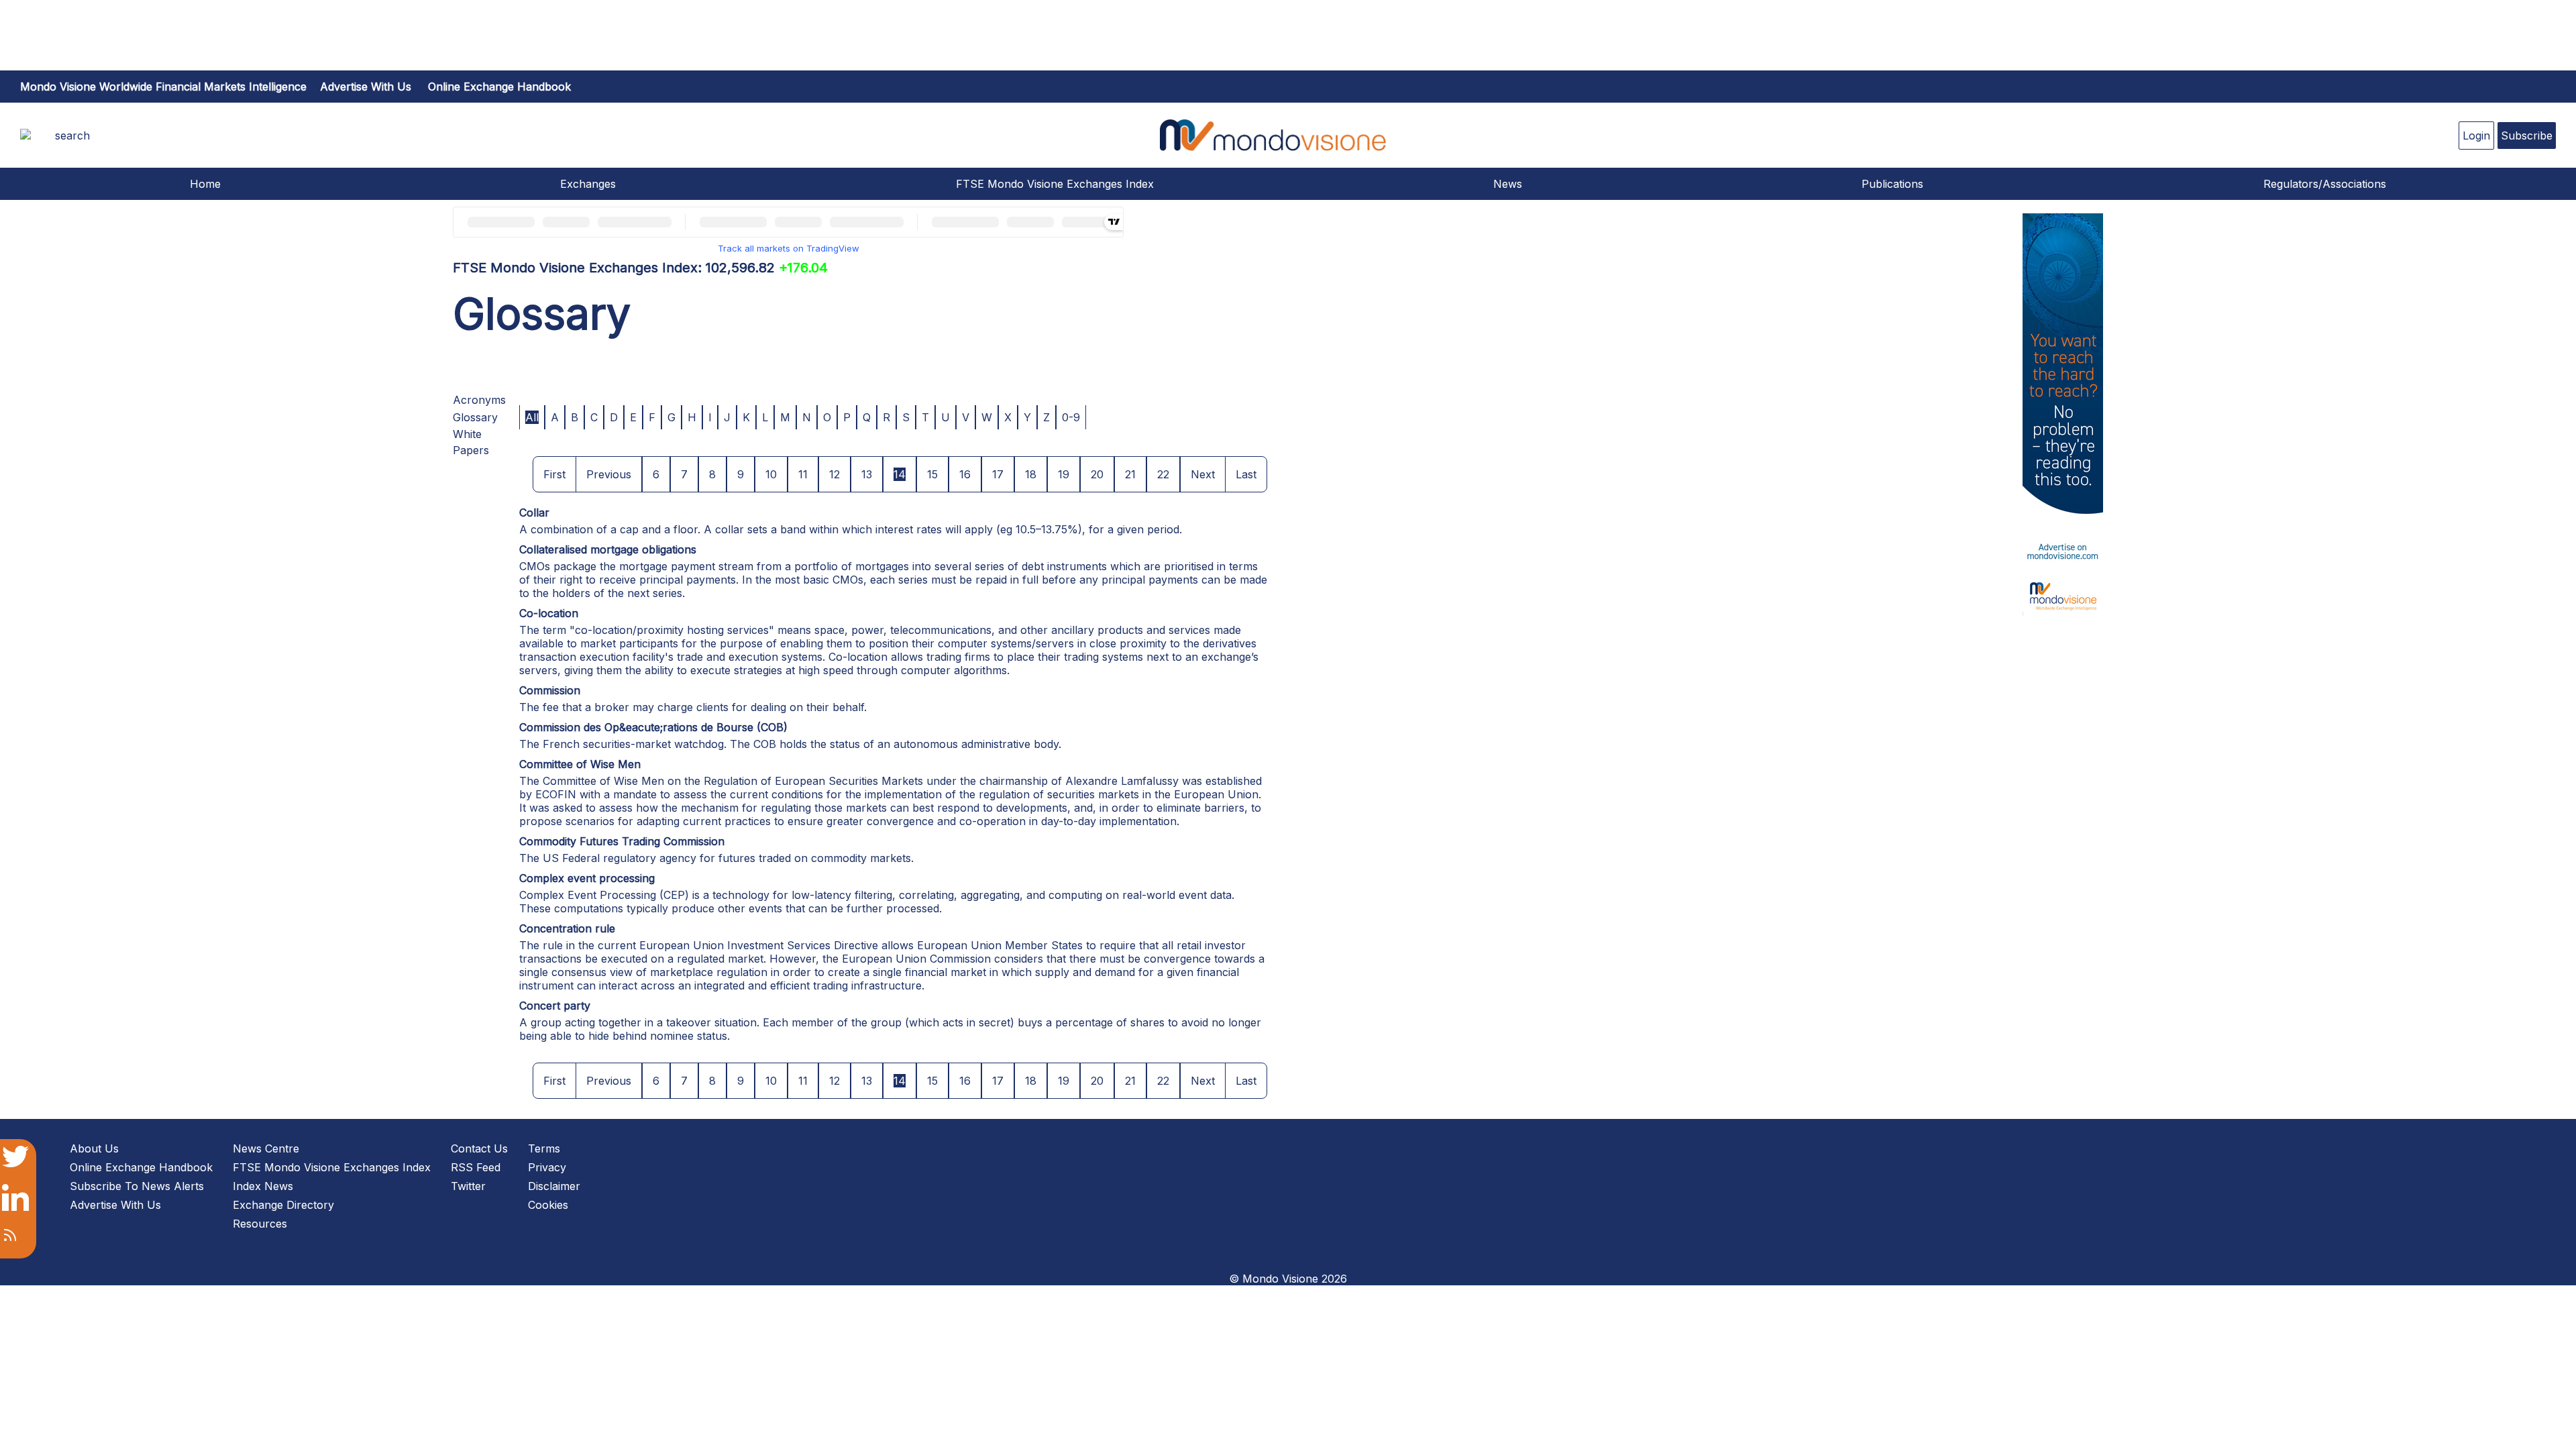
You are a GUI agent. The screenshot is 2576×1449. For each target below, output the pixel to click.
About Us (94, 1148)
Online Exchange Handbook (499, 87)
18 (1031, 474)
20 (1097, 474)
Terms (544, 1148)
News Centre (266, 1148)
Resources (260, 1224)
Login (2476, 136)
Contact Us (479, 1148)
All (532, 417)
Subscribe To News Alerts (137, 1186)
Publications (1892, 184)
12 (835, 474)
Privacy (547, 1167)
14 (900, 474)
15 (932, 474)
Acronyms (479, 400)
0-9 (1071, 417)
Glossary (475, 417)
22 (1163, 474)
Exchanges (588, 184)
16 (965, 474)
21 (1130, 474)
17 (998, 474)
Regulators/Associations (2325, 184)
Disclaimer (554, 1186)
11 (803, 474)
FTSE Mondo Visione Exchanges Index (1055, 184)
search (72, 136)
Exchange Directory (283, 1205)
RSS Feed (476, 1167)
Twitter (468, 1186)
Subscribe (2527, 136)
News (1508, 184)
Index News (263, 1186)
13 (867, 474)
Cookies (548, 1205)
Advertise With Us (115, 1205)
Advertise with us (366, 87)
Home (205, 184)
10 (771, 474)
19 (1064, 474)
